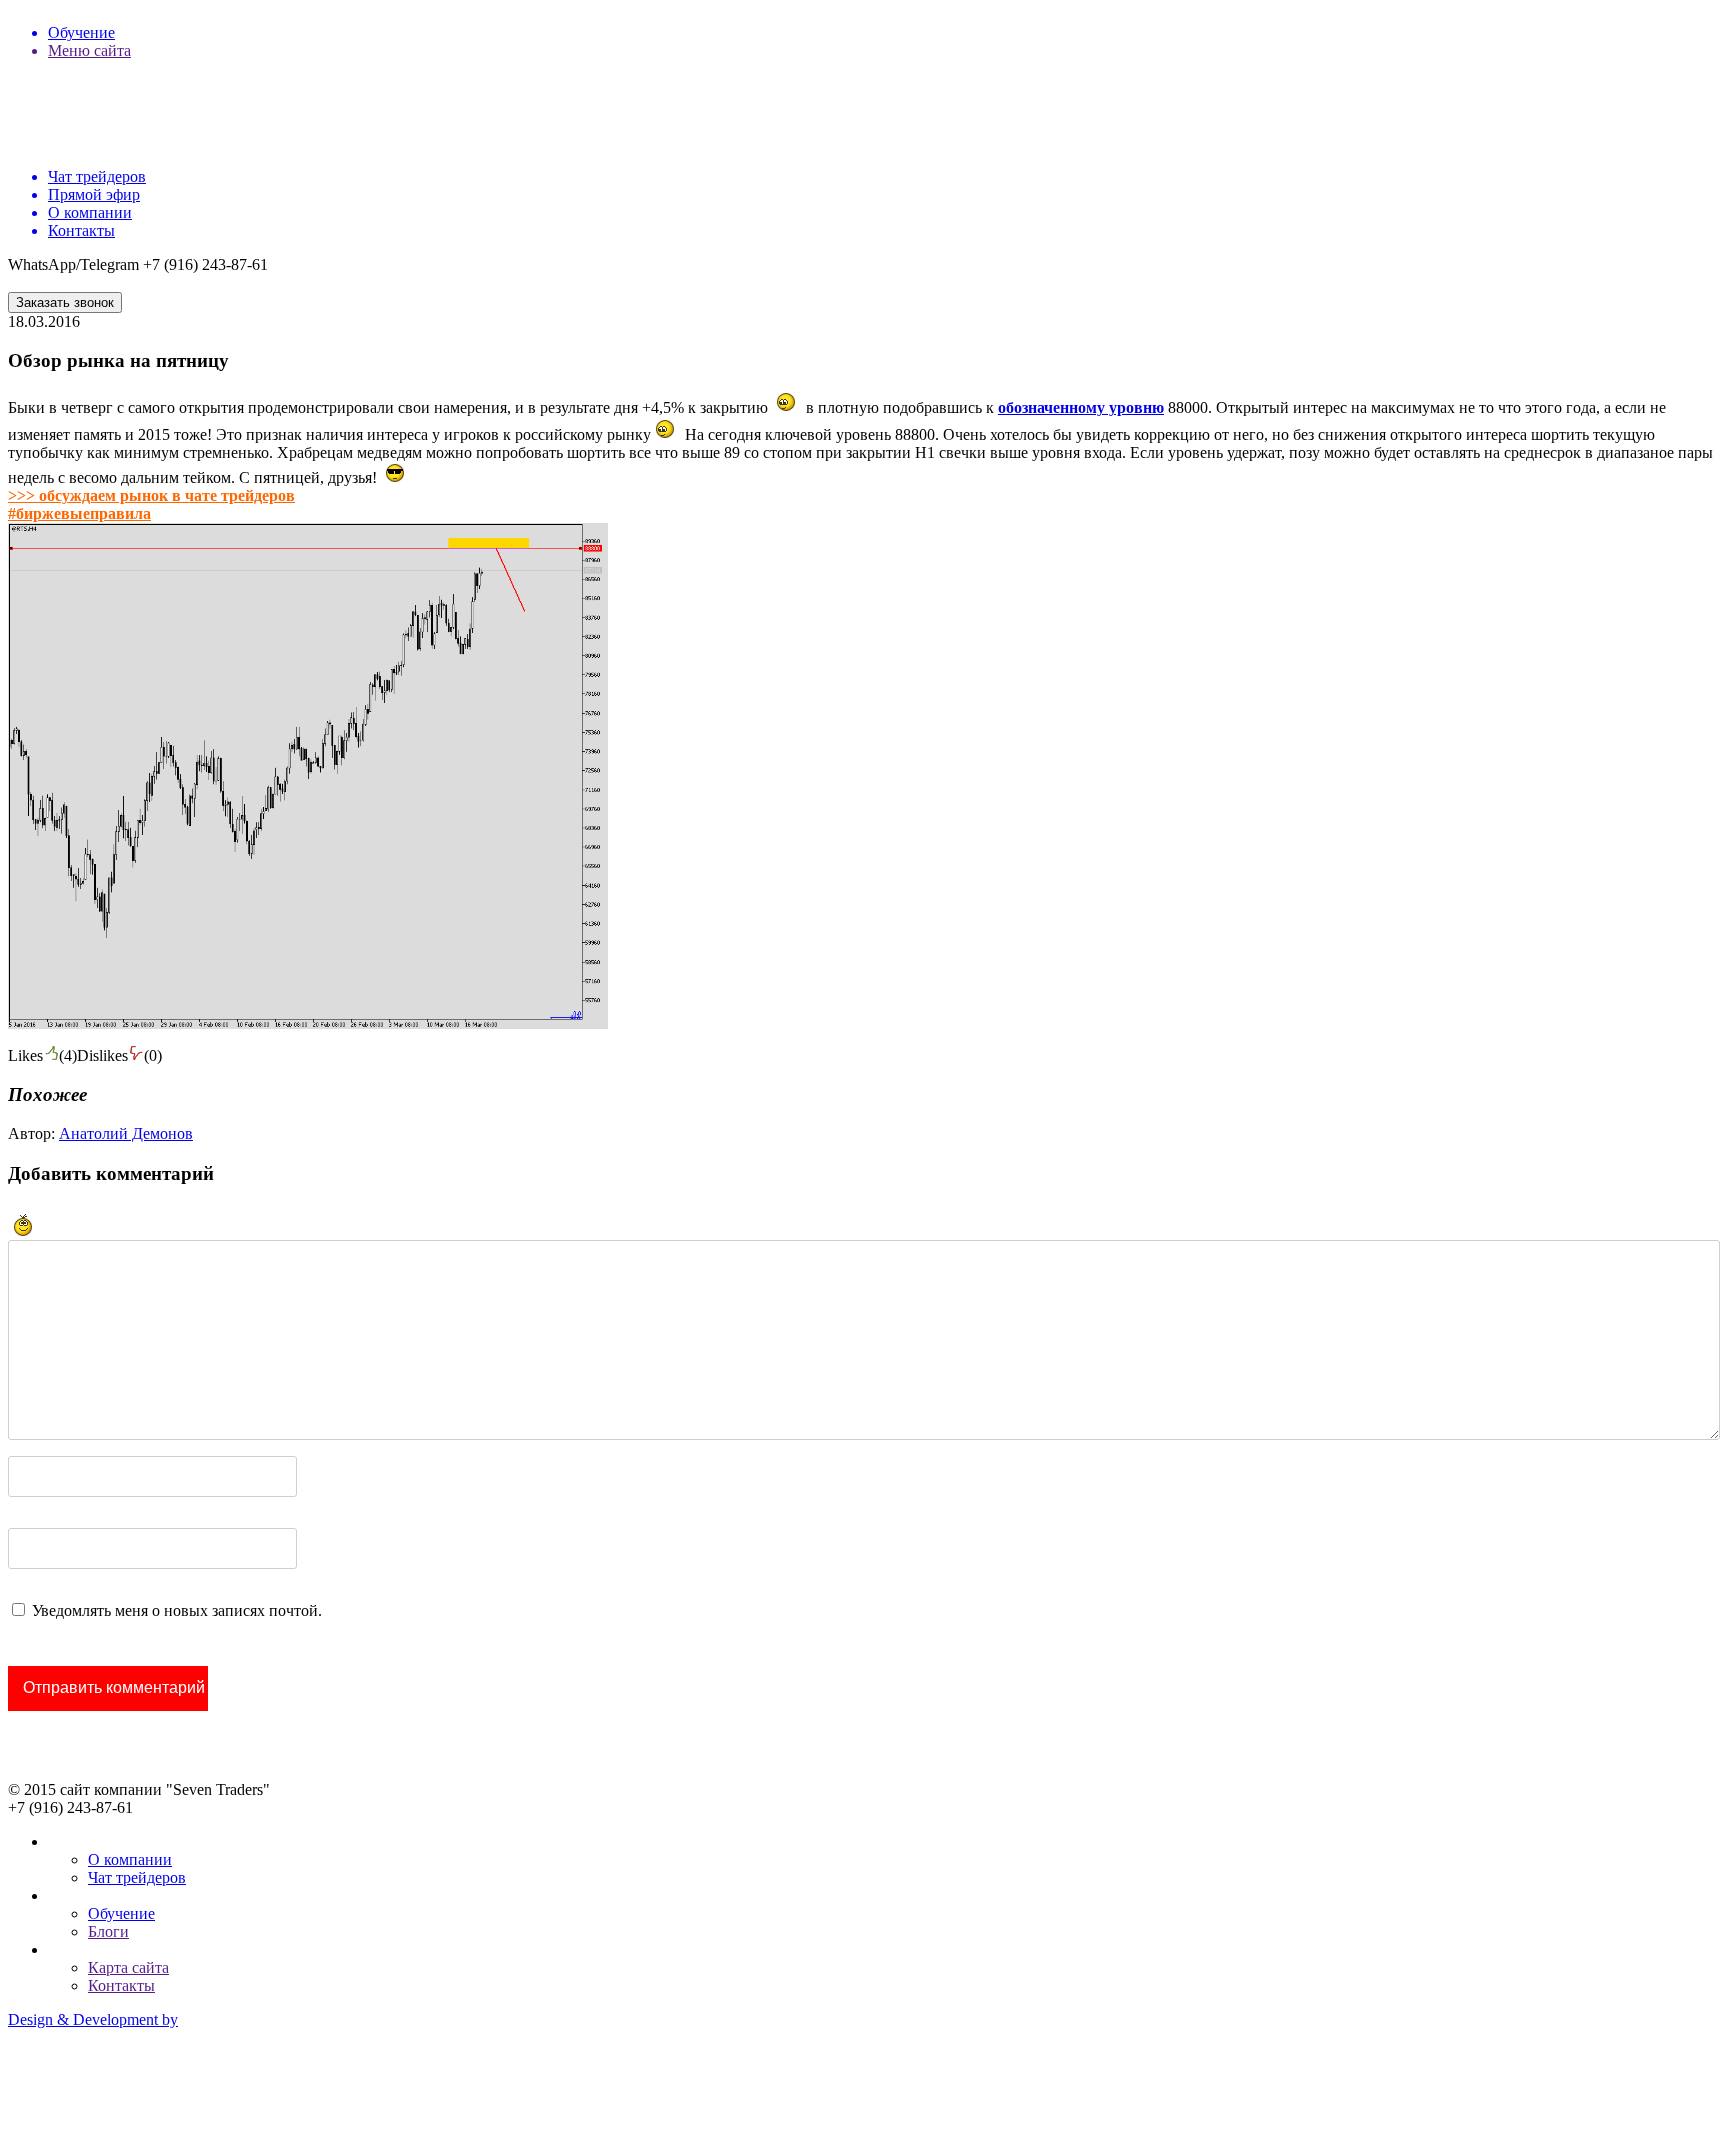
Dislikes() (119, 1055)
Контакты (121, 1985)
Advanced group (61, 2087)
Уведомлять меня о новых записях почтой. (177, 1610)
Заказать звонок (65, 302)
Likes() (42, 1055)
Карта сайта (128, 1967)
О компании (130, 1859)
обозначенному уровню (1081, 407)
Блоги (108, 1931)
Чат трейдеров (137, 1877)
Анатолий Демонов (126, 1133)
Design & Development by (93, 2019)
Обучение (121, 1913)
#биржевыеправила (79, 513)
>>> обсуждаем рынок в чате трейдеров (151, 495)
